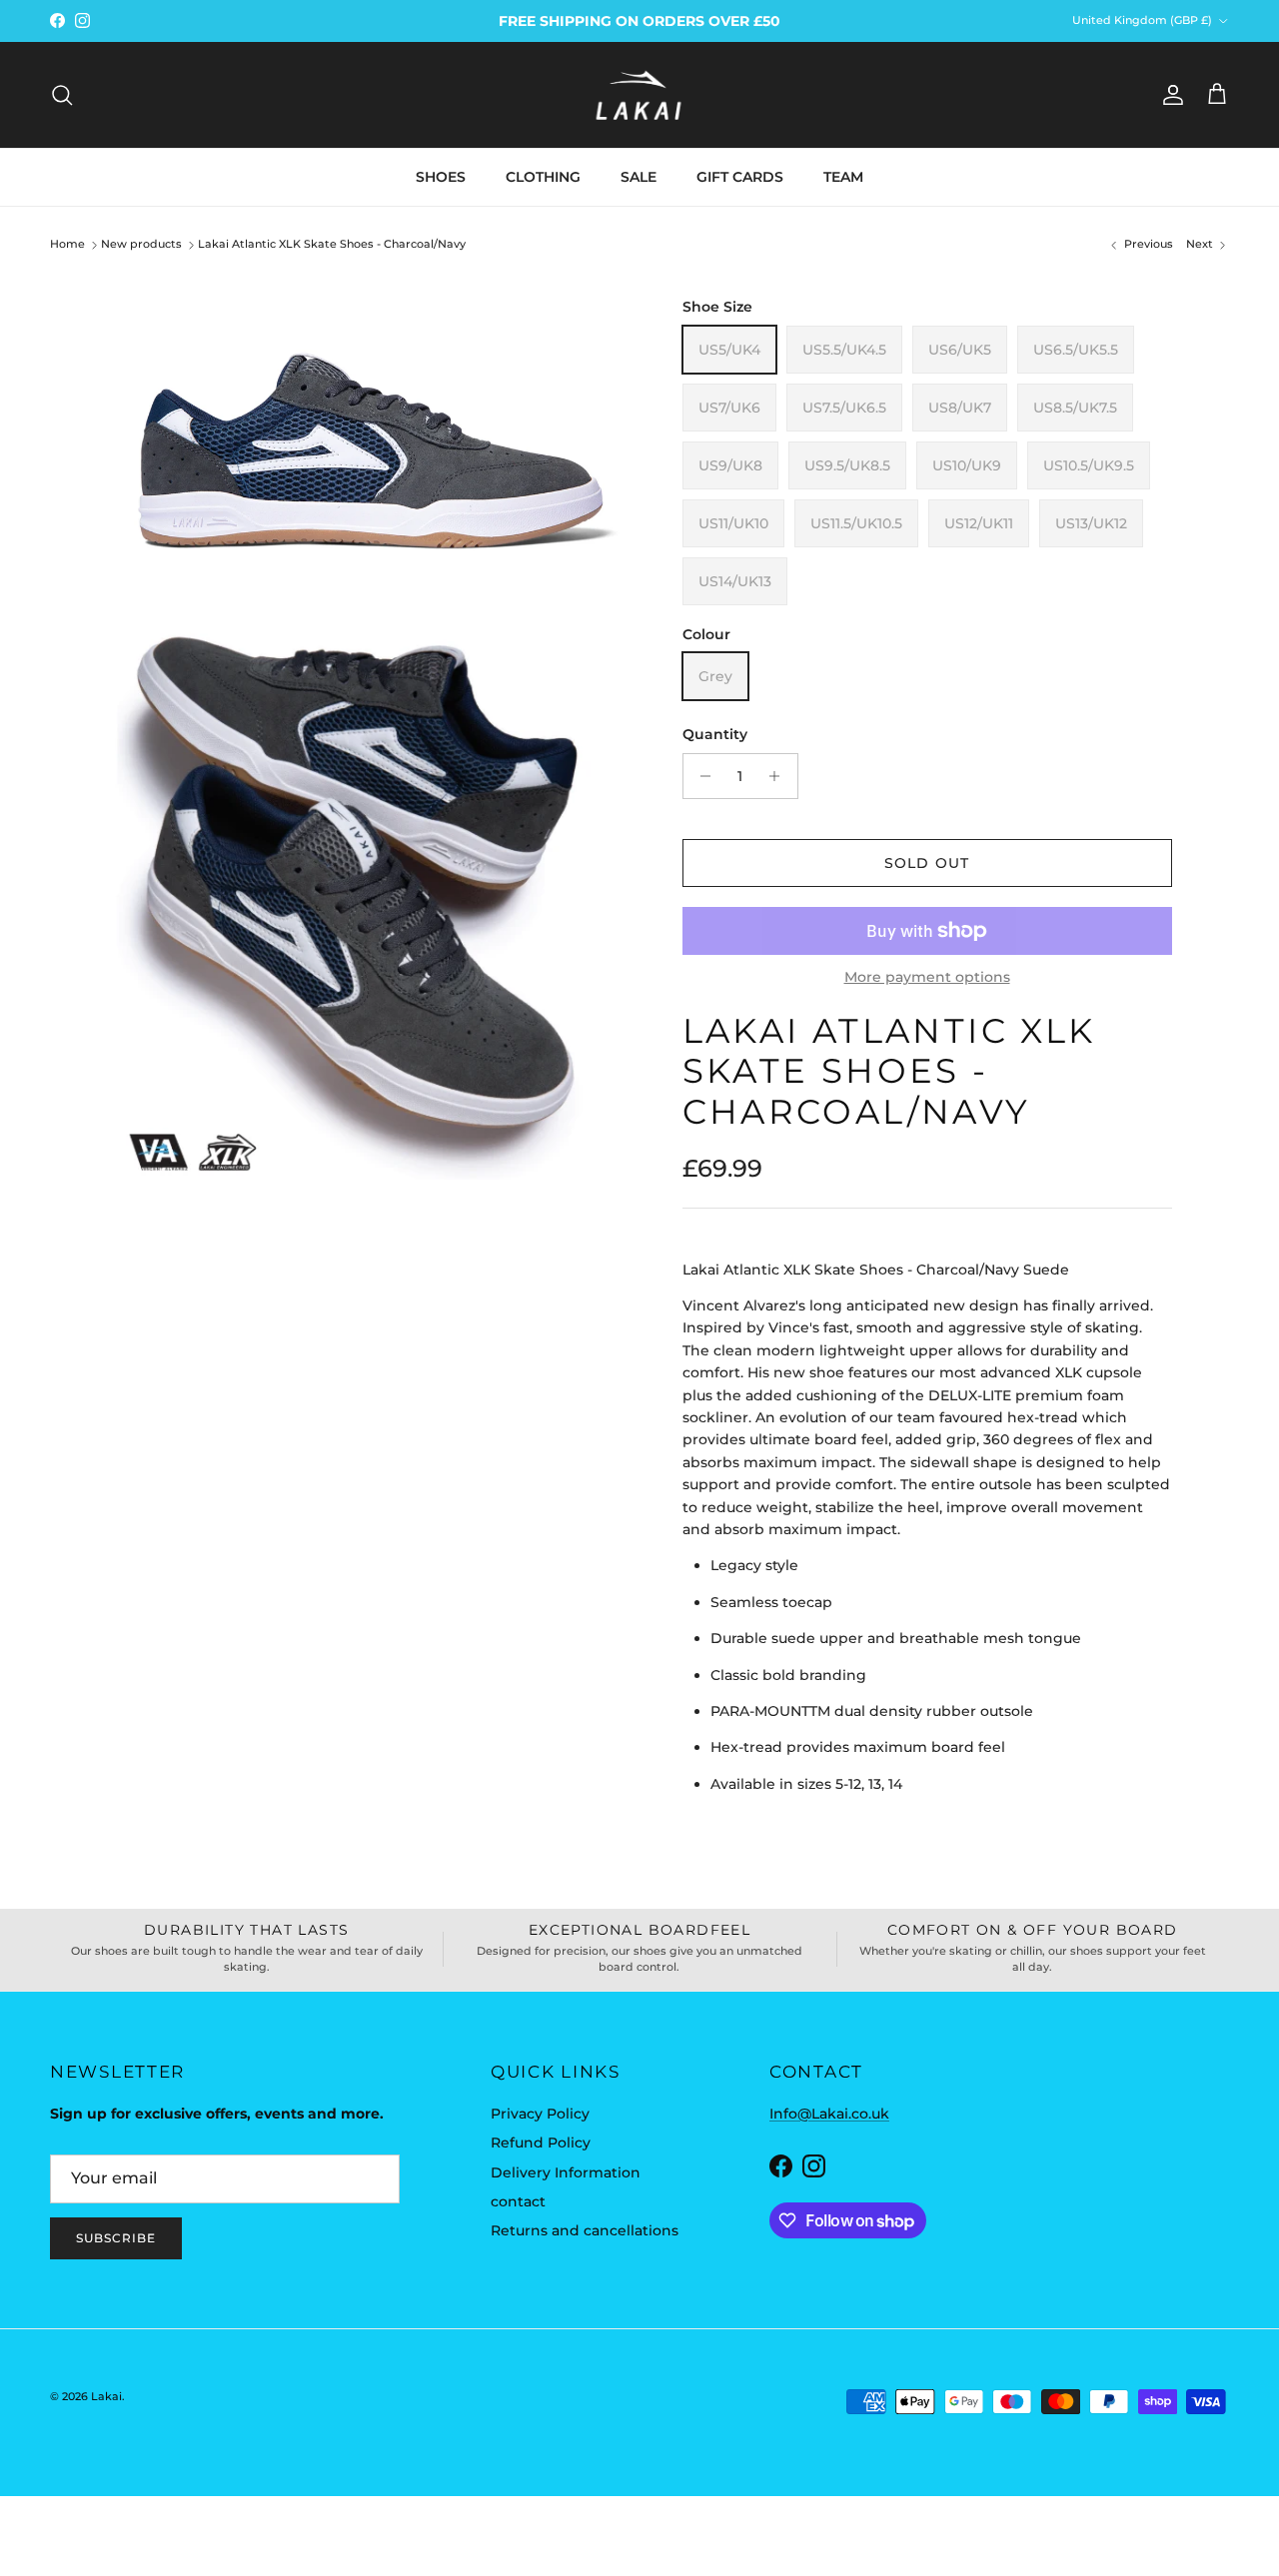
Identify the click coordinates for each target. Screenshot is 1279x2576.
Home (67, 245)
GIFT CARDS (740, 177)
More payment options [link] (927, 977)
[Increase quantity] (780, 776)
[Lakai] (639, 95)
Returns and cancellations (585, 2230)
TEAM (843, 177)
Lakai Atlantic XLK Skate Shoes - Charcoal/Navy (332, 245)
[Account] (1169, 95)
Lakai (106, 2396)
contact (518, 2201)
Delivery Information (566, 2172)
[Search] (62, 95)
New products (141, 245)
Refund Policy (541, 2143)
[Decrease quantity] (701, 776)
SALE (639, 177)
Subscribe (116, 2238)
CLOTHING (543, 177)
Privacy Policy (540, 2114)
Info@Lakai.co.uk (829, 2114)
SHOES (441, 177)
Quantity (715, 734)
